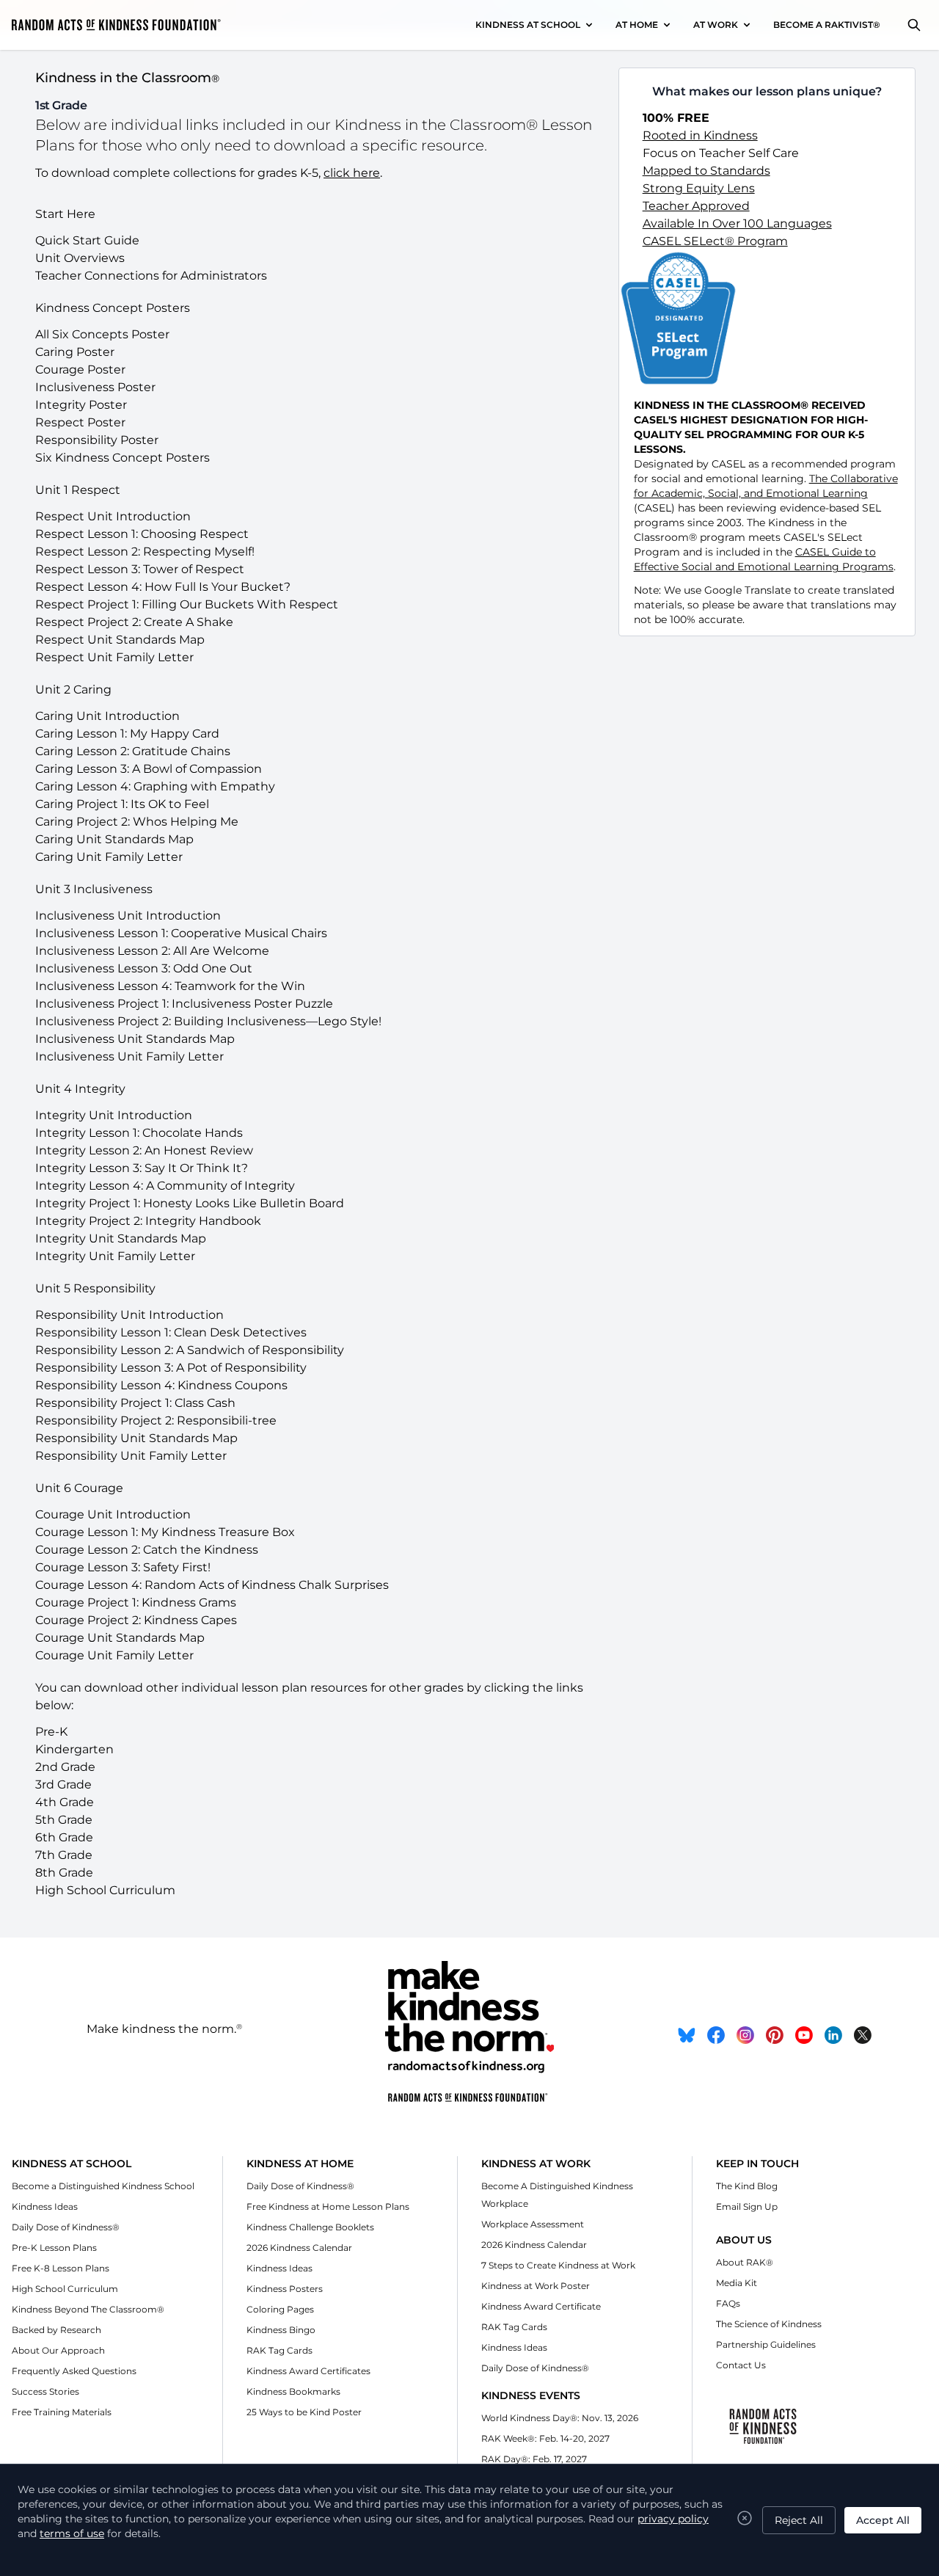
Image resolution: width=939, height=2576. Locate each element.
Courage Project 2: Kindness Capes (136, 1620)
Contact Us (741, 2365)
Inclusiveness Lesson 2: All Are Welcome (152, 951)
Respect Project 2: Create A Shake (134, 622)
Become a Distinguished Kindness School (103, 2186)
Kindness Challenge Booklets (310, 2227)
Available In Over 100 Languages (737, 223)
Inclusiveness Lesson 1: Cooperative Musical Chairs (181, 933)
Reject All (799, 2520)
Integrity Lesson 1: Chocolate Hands (139, 1133)
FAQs (728, 2303)
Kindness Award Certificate (541, 2306)
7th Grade (64, 1855)
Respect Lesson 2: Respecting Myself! (145, 552)
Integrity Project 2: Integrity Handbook (148, 1221)
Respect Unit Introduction (113, 516)
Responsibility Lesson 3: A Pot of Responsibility (171, 1368)
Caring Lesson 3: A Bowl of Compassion (149, 769)
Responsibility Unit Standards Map (136, 1438)
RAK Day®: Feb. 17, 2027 (534, 2459)
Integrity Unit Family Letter (115, 1256)
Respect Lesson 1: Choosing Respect (142, 534)
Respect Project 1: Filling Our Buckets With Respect (187, 604)
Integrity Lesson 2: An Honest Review (144, 1150)
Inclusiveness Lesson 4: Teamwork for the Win (170, 986)
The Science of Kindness (769, 2324)
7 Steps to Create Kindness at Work (558, 2265)
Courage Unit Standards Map (120, 1638)
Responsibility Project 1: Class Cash (135, 1403)
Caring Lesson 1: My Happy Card (127, 734)
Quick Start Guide (87, 240)
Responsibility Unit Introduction (129, 1315)
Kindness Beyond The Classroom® (88, 2309)
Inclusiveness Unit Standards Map (135, 1039)
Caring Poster (75, 352)
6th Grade (64, 1837)
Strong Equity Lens (699, 188)
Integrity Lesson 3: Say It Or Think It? (142, 1168)
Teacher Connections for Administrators (151, 276)
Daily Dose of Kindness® (66, 2227)
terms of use (72, 2533)
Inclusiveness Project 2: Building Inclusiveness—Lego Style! (208, 1021)
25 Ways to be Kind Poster (304, 2412)
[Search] (914, 25)
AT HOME (637, 25)
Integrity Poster (81, 405)
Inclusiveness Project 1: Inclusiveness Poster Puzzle (184, 1004)
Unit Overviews (80, 258)
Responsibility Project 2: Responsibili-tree (156, 1420)
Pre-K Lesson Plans (54, 2248)
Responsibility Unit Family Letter (131, 1456)
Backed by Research (56, 2330)
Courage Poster (80, 370)
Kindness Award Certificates (308, 2371)
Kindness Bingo (281, 2330)
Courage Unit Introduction (113, 1514)
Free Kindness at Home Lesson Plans (328, 2206)
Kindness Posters (285, 2289)
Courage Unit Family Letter (114, 1655)
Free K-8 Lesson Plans (61, 2268)
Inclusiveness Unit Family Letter (129, 1056)
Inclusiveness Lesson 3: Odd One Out (144, 968)
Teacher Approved (696, 206)
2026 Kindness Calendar (299, 2248)
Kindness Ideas (45, 2206)
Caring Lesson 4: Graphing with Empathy (155, 786)
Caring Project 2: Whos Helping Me (137, 822)
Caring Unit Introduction (107, 716)
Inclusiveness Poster (95, 387)
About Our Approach (58, 2350)
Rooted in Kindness (700, 135)
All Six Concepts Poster (102, 334)
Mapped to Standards (706, 171)
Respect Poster (80, 422)
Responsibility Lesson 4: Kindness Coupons (161, 1385)
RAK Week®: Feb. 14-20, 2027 (545, 2438)
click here (352, 173)
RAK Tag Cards (279, 2350)
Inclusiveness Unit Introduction (128, 916)
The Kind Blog (747, 2186)
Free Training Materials (62, 2412)
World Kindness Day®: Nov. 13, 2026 (560, 2418)
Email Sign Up (747, 2206)
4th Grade (65, 1802)
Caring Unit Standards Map (114, 839)
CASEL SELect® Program (715, 241)
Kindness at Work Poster (536, 2286)
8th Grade (64, 1873)
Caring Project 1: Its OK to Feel (122, 804)
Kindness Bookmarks (293, 2391)
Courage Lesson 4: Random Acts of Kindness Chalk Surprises (212, 1585)
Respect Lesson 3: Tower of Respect (140, 569)
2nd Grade (65, 1767)
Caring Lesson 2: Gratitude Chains (133, 751)
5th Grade (64, 1820)
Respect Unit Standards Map (120, 640)
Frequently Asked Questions (74, 2371)
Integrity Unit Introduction (114, 1115)
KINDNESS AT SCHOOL (528, 25)
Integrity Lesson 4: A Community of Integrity (165, 1186)
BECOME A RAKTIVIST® (827, 25)
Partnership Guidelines (766, 2344)
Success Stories (45, 2391)
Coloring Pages (280, 2309)
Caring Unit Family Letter (109, 857)
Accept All (883, 2520)
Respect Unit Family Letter (114, 657)
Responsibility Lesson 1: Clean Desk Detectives (171, 1332)
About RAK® (745, 2262)
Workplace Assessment (533, 2224)
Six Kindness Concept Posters (123, 458)
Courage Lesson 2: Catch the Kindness (147, 1550)
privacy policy (673, 2519)
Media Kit (737, 2283)
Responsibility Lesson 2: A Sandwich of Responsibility (190, 1350)
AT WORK (716, 25)
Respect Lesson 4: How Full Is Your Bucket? (163, 587)
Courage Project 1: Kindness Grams (136, 1602)
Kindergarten (74, 1749)
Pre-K (51, 1732)
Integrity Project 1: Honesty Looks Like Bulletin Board (190, 1203)
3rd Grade (63, 1784)
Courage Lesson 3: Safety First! (123, 1567)
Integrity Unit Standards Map (121, 1238)
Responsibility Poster (97, 440)
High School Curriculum (105, 1890)
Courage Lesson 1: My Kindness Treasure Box (165, 1532)
